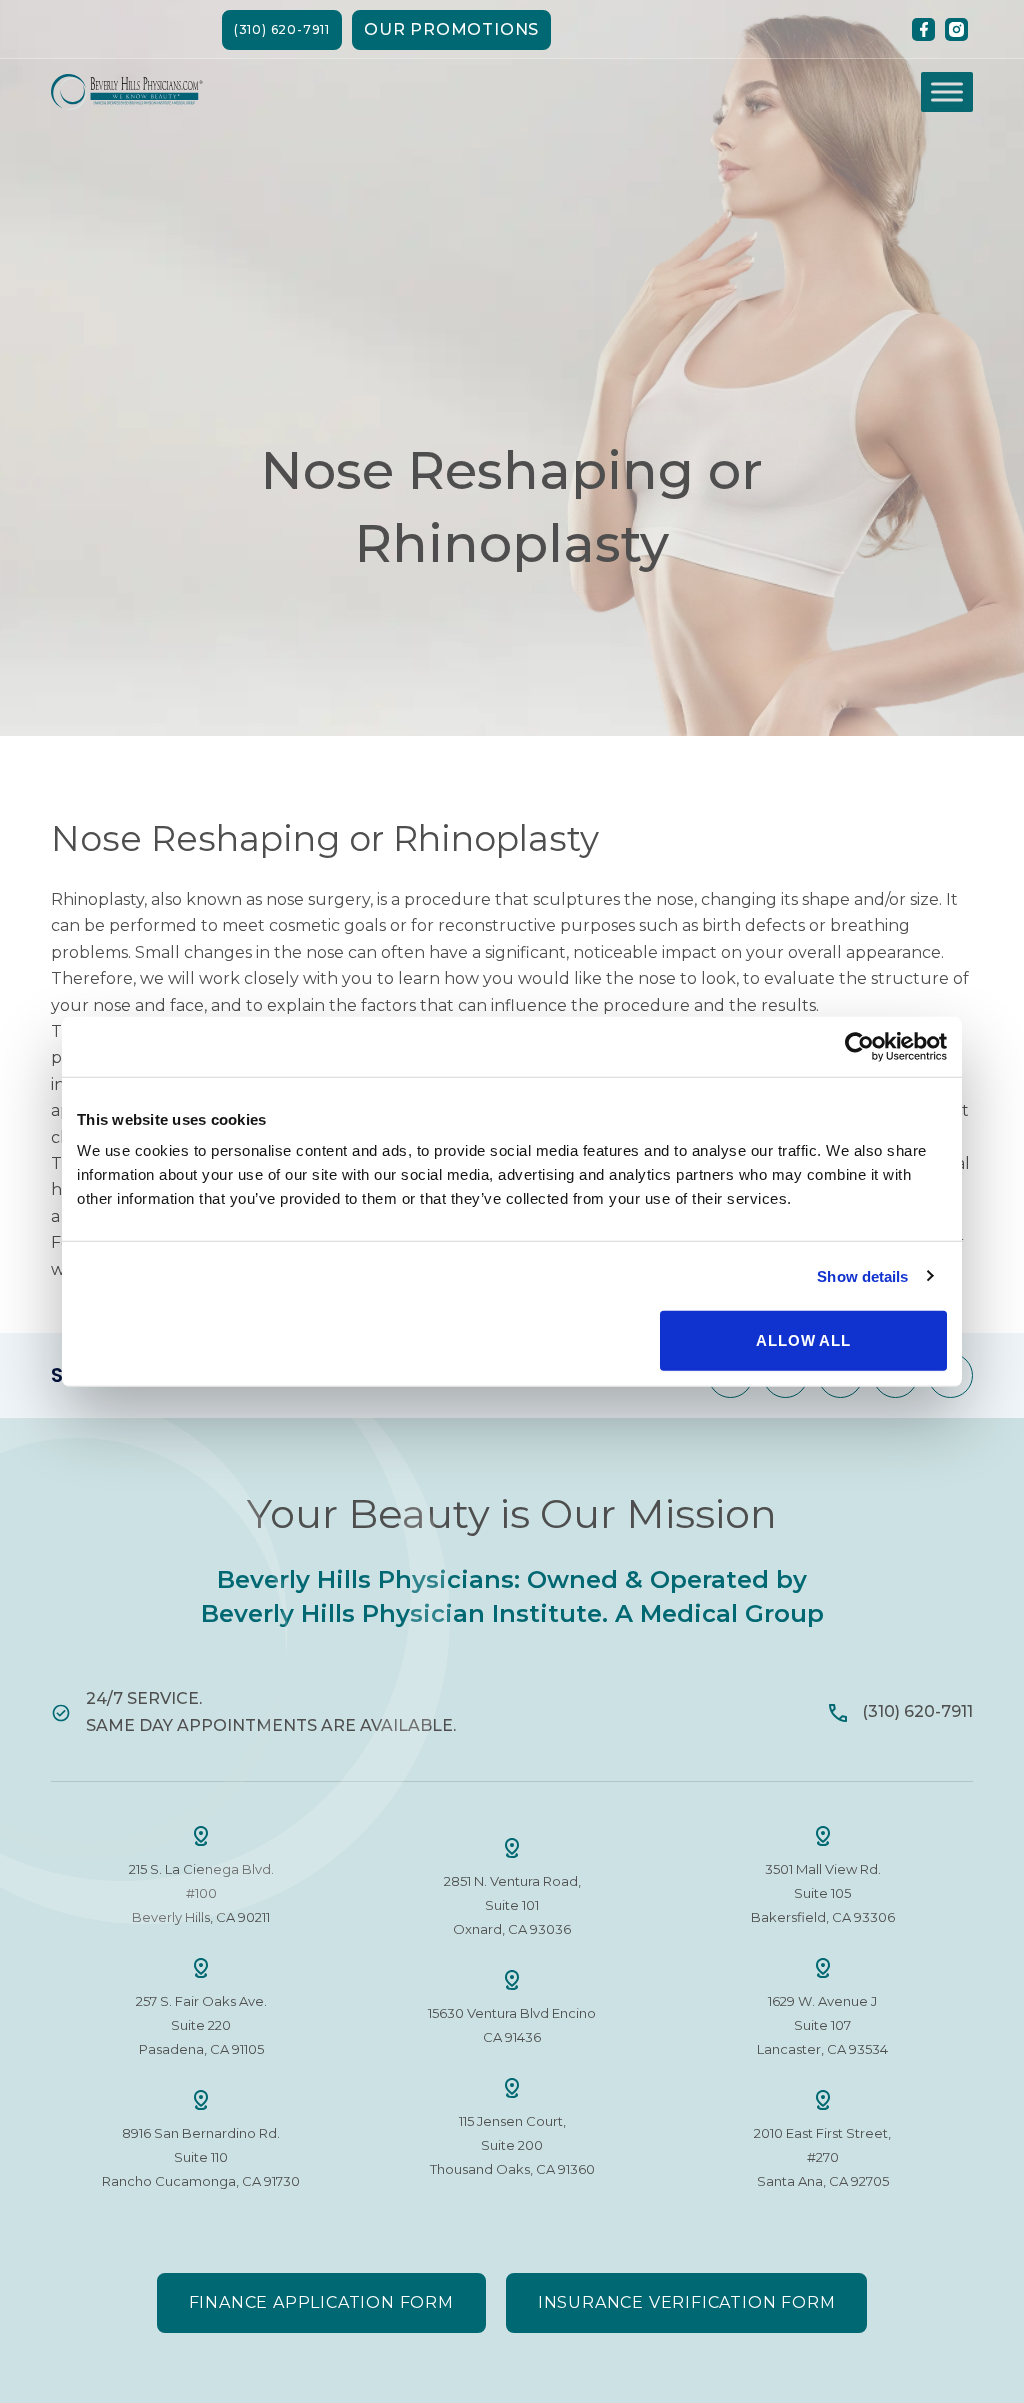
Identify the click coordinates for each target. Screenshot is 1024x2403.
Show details (862, 1275)
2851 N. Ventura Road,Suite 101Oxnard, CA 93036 (512, 1905)
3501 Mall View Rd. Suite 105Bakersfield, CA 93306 (823, 1893)
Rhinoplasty (97, 899)
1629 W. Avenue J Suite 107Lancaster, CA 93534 (822, 2025)
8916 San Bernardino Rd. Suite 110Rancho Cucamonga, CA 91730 (201, 2157)
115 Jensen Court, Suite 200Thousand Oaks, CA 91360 (512, 2145)
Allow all (803, 1340)
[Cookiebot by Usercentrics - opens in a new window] (859, 1046)
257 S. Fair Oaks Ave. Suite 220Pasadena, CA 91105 (201, 2025)
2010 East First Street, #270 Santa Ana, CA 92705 (822, 2157)
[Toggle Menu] (947, 92)
